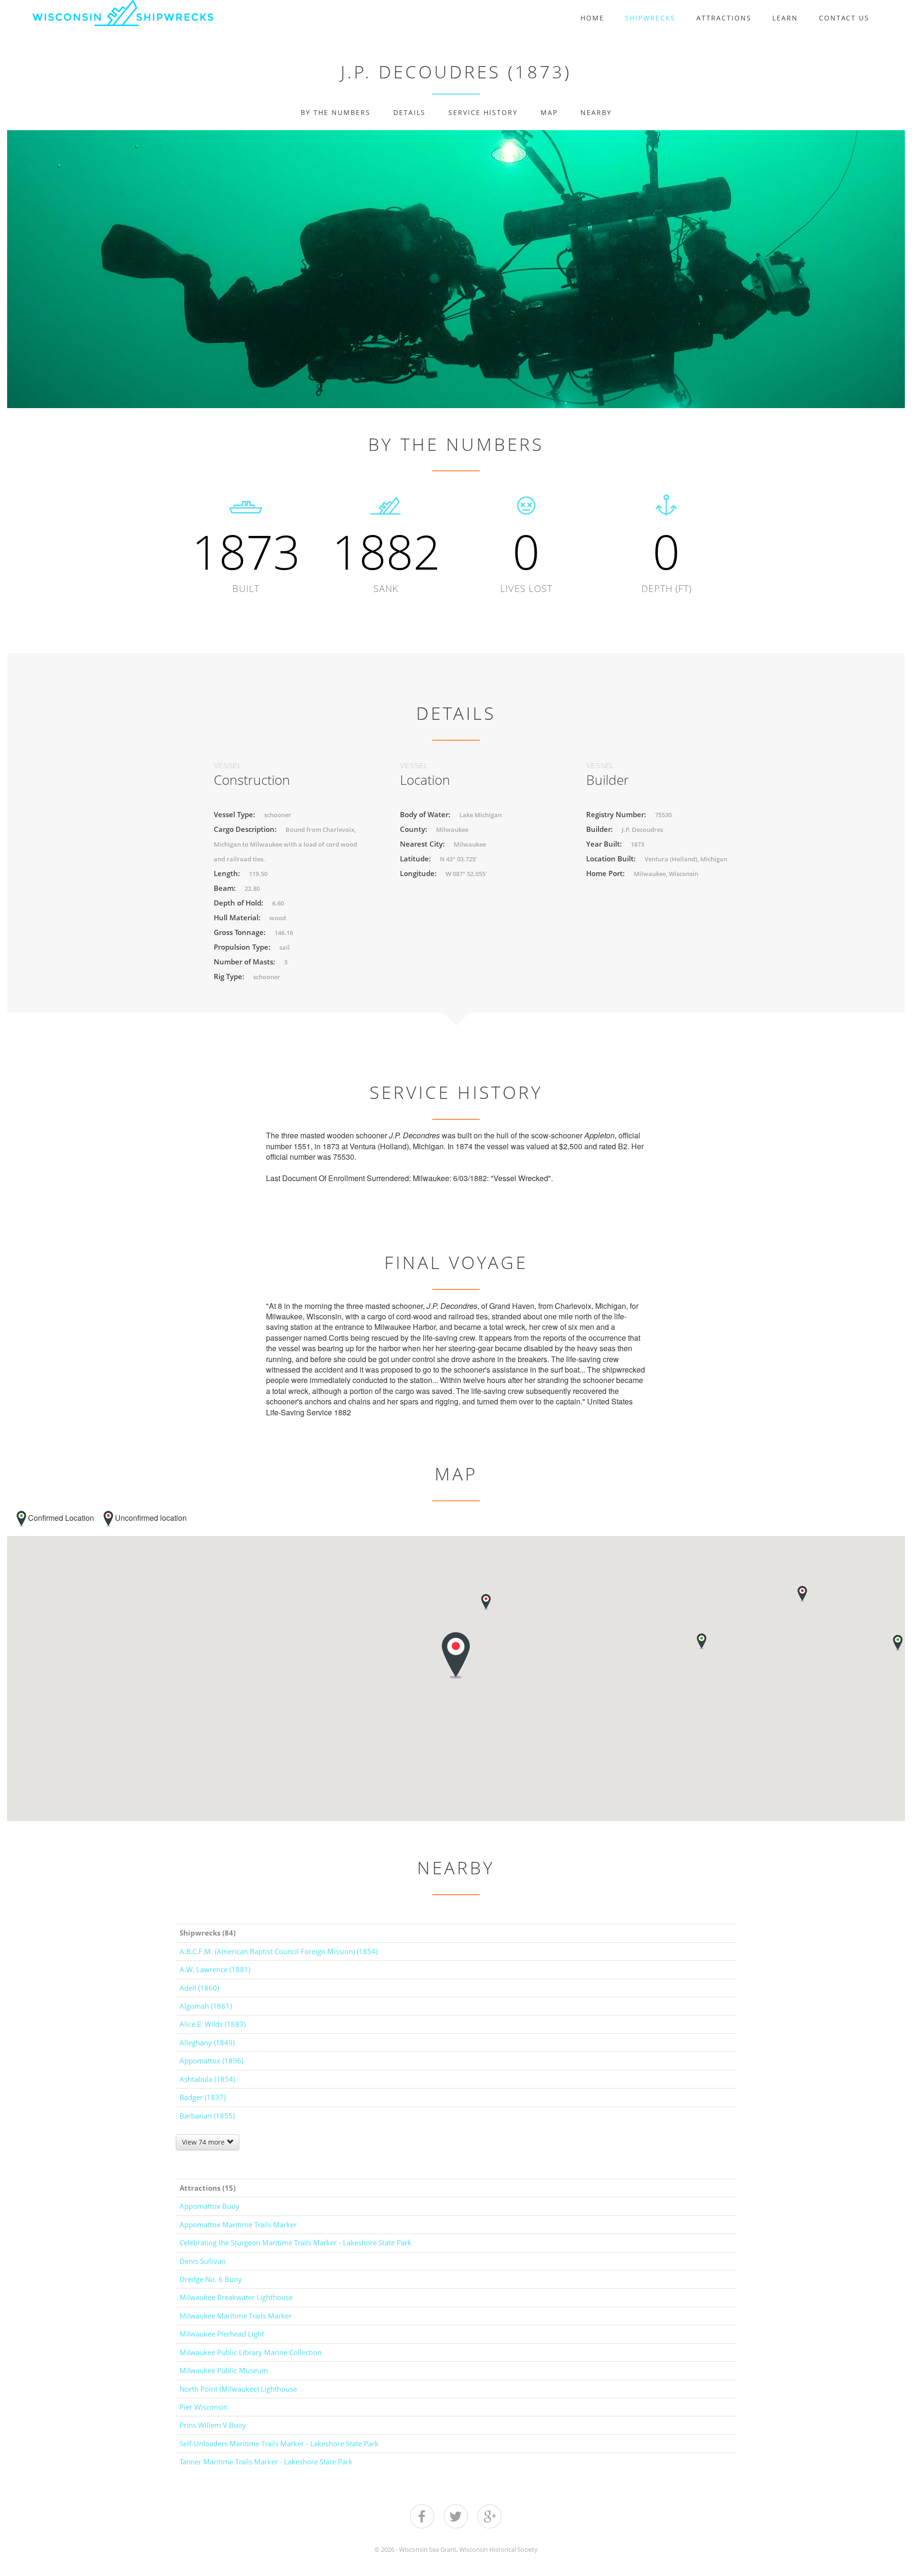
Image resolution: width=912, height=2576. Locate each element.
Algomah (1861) (206, 2006)
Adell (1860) (199, 1988)
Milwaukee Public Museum (224, 2370)
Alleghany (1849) (207, 2042)
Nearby (596, 112)
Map (549, 112)
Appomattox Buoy (209, 2206)
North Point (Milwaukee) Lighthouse (238, 2389)
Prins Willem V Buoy (213, 2425)
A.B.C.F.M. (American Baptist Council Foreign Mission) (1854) (279, 1951)
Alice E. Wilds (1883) (213, 2024)
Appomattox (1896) (211, 2061)
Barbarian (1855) (207, 2116)
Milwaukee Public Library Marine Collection (251, 2352)
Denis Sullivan (203, 2261)
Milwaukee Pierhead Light (222, 2334)
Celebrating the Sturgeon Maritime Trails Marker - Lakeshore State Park (295, 2242)
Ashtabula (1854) (207, 2079)
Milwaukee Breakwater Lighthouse (236, 2297)
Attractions (724, 18)
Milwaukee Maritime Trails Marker (236, 2316)
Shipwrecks (650, 18)
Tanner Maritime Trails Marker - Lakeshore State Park (266, 2462)
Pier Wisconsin (204, 2407)
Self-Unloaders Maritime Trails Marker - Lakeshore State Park (279, 2443)
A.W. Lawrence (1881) (215, 1969)
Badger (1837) (203, 2097)
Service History (483, 112)
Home (592, 18)
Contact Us (844, 18)
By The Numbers (336, 112)
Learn (785, 18)
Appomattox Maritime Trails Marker (238, 2224)
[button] (802, 1594)
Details (409, 112)
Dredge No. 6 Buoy (211, 2279)
